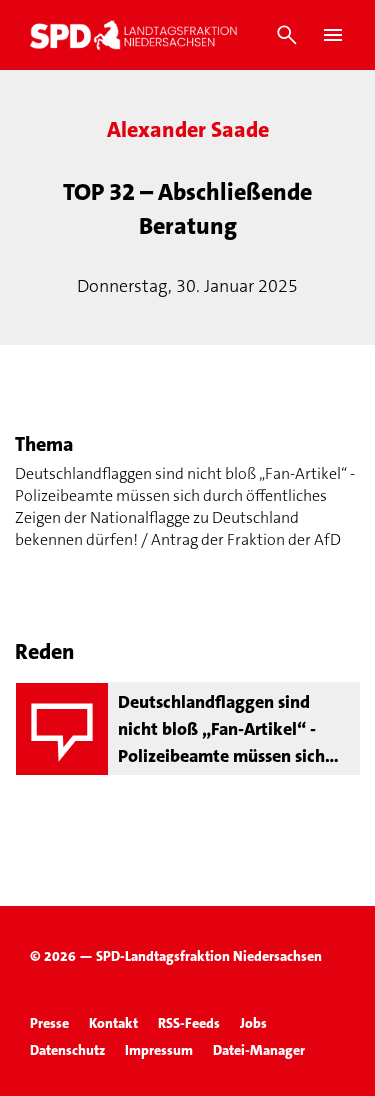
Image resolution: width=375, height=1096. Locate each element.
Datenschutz (67, 1050)
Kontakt (113, 1023)
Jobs (253, 1023)
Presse (49, 1023)
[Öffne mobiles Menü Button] (333, 35)
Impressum (159, 1050)
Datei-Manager (259, 1050)
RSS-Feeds (189, 1023)
